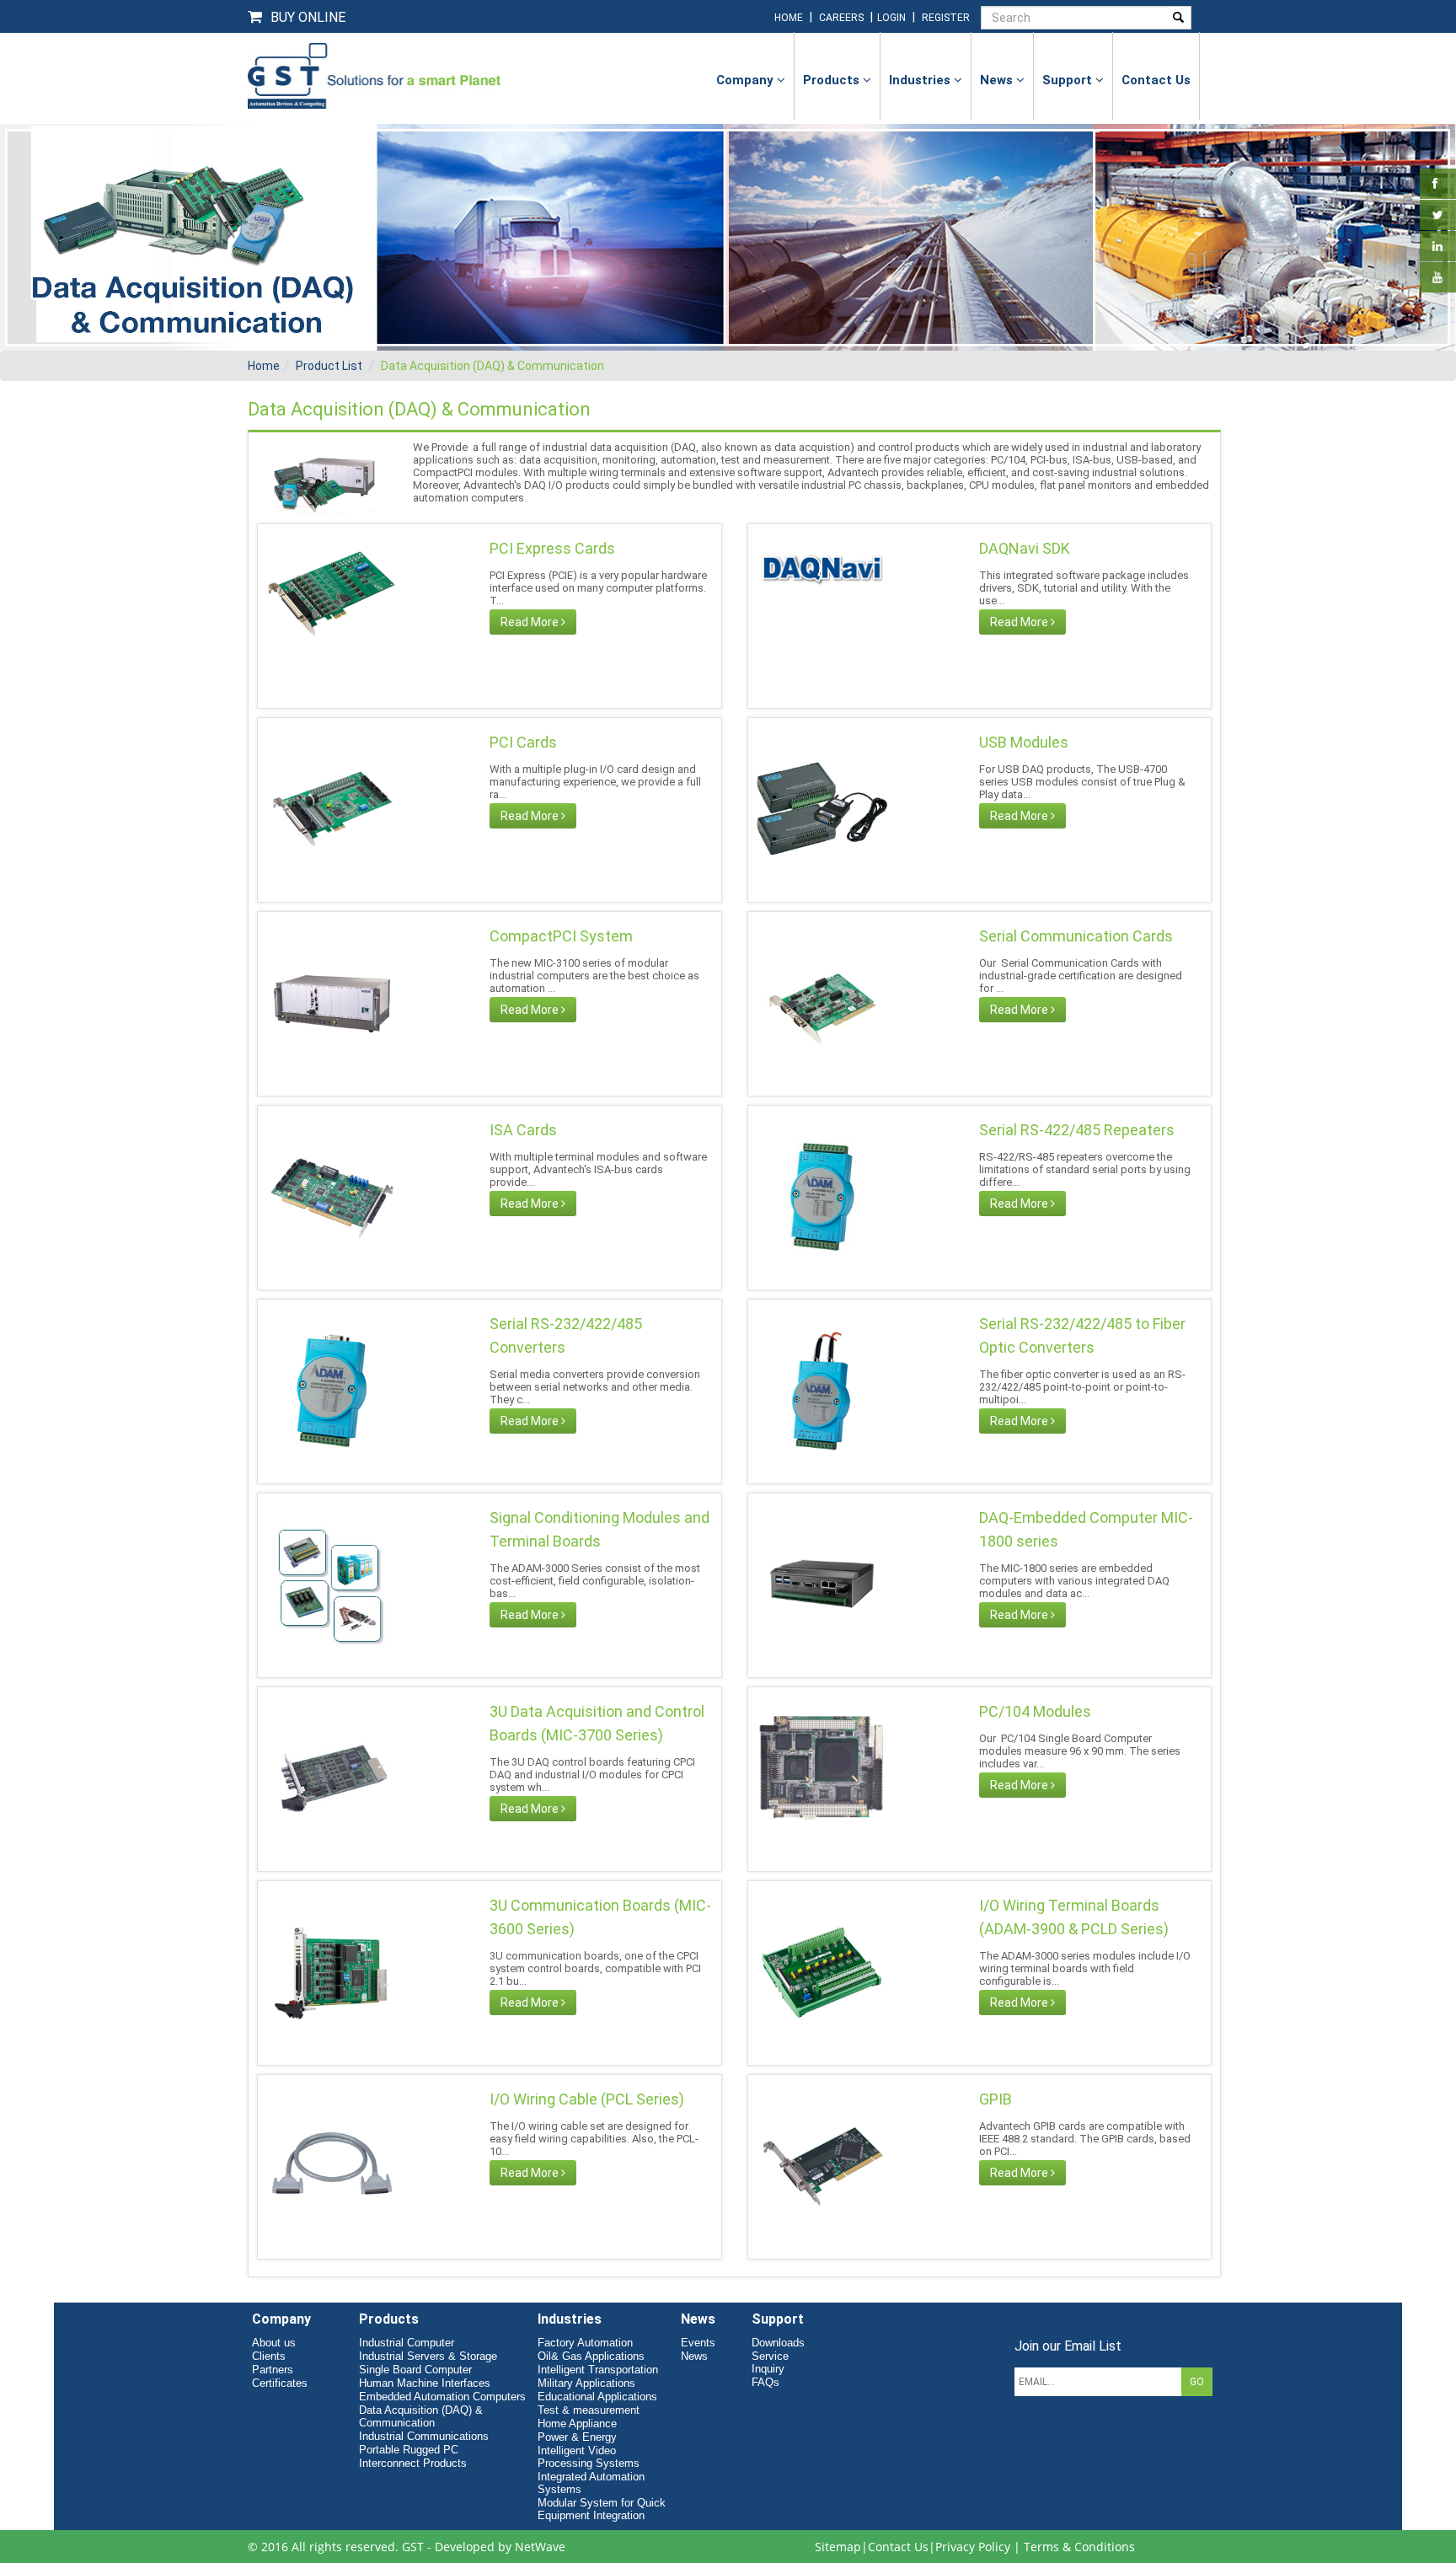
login (893, 18)
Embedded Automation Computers (442, 2397)
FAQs (765, 2382)
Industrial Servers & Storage (428, 2356)
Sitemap (838, 2547)
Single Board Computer (415, 2370)
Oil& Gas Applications (591, 2356)
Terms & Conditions (1079, 2547)
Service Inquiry (770, 2362)
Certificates (280, 2383)
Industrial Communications (424, 2436)
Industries (921, 80)
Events (698, 2343)
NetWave (540, 2547)
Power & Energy (577, 2437)
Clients (269, 2356)
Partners (273, 2370)
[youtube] (1437, 277)
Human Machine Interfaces (425, 2383)
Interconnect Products (413, 2463)
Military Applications (586, 2383)
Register (946, 18)
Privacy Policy (973, 2547)
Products (833, 80)
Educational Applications (597, 2397)
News (998, 80)
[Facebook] (1435, 184)
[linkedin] (1437, 246)
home (789, 18)
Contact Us (898, 2547)
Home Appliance (577, 2424)
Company (747, 80)
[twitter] (1438, 215)
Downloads (778, 2343)
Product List (329, 366)
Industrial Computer (407, 2343)
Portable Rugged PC (409, 2450)
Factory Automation (585, 2343)
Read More (531, 622)
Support (1069, 80)
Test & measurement (589, 2410)
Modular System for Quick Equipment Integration (602, 2509)
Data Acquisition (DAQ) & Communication (492, 366)
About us (274, 2343)
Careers (841, 18)
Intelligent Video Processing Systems (589, 2457)
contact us (1156, 80)
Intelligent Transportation (598, 2370)
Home (264, 366)
